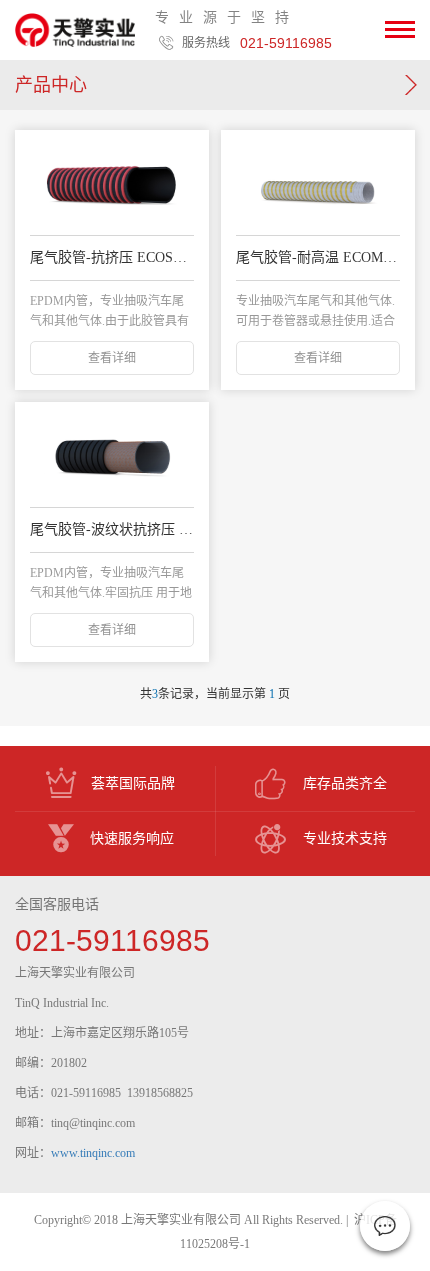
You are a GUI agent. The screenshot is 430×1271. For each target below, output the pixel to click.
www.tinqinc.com (93, 1153)
